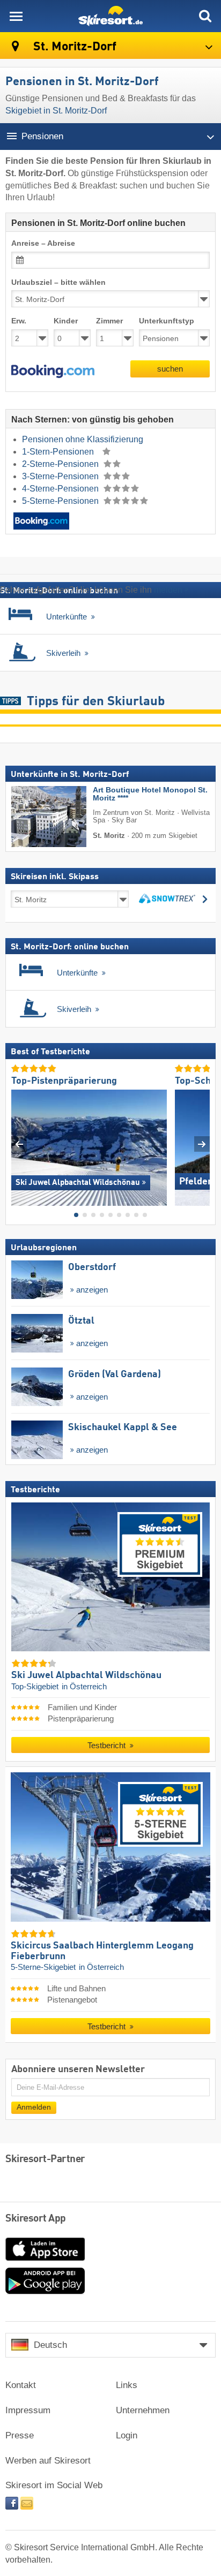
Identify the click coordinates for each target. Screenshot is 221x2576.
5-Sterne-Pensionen (61, 501)
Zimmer (109, 321)
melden (168, 590)
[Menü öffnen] (16, 16)
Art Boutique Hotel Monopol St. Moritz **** (150, 794)
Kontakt (21, 2385)
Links (127, 2385)
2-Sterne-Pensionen (61, 464)
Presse (20, 2435)
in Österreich (84, 1686)
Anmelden (34, 2107)
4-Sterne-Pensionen (61, 489)
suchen (170, 369)
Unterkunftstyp (167, 321)
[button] (53, 372)
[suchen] (205, 16)
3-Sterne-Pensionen (61, 476)
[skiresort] (110, 16)
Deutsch (50, 2345)
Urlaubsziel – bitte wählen (58, 282)
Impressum (28, 2410)
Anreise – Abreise (43, 243)
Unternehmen (143, 2410)
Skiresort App (36, 2219)
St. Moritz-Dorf (73, 47)
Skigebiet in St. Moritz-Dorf (56, 111)
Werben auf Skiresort (48, 2461)
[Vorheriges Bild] (19, 1143)
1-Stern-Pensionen (59, 452)
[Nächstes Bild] (202, 1143)
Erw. (19, 321)
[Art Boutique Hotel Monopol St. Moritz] (33, 817)
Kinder (66, 321)
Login (127, 2435)
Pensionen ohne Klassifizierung (83, 439)
